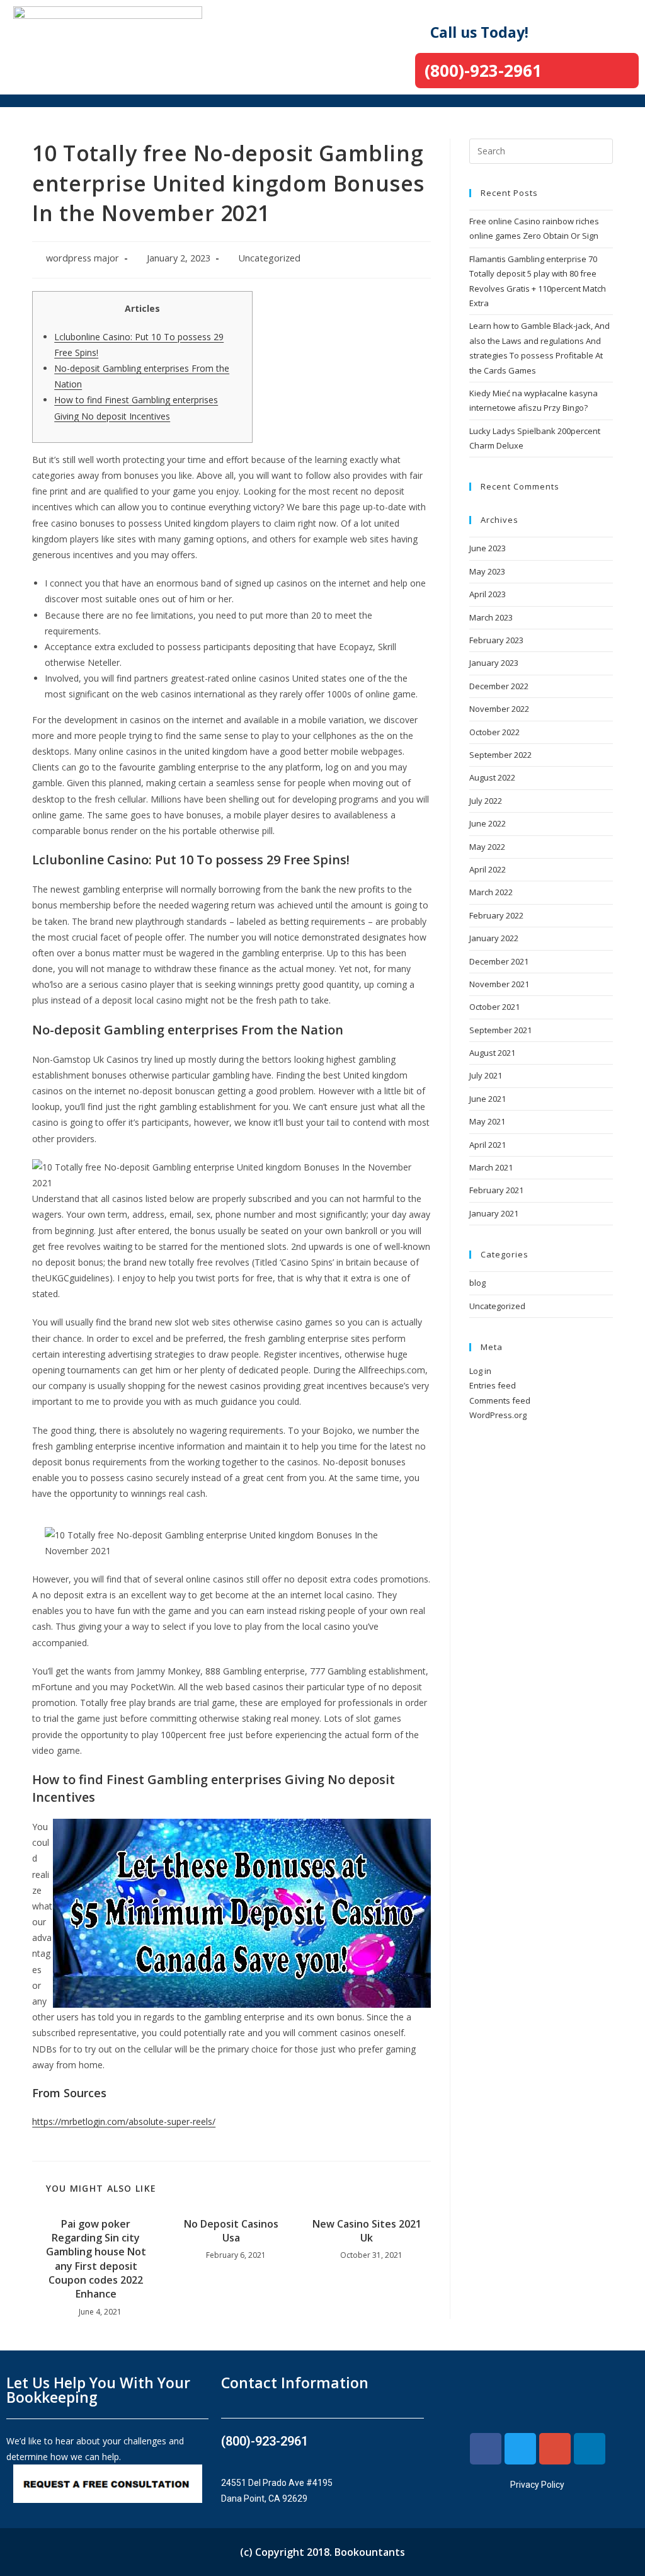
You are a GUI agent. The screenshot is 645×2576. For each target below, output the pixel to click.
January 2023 (494, 663)
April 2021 (488, 1145)
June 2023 (488, 548)
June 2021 (488, 1099)
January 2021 (494, 1213)
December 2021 (499, 961)
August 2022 (492, 777)
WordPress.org (498, 1415)
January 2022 (494, 938)
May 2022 (487, 847)
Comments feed (500, 1400)
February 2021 (496, 1190)
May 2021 (487, 1121)
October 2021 (494, 1007)
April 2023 (488, 594)
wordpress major (83, 258)
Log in (480, 1371)
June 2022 (488, 823)
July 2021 (486, 1075)
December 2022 (499, 686)
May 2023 (487, 571)
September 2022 (500, 755)
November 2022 (499, 709)
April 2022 (488, 869)
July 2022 (486, 801)
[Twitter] (520, 2449)
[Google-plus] (555, 2449)
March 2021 (491, 1167)
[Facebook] (486, 2449)
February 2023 (496, 640)
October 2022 (494, 732)
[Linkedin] (590, 2449)
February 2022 (496, 915)
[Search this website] (541, 150)
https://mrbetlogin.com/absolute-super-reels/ (124, 2121)
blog (477, 1283)
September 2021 (500, 1030)
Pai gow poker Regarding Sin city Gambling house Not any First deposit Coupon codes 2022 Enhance (96, 2259)
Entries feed (493, 1385)
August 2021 (492, 1053)
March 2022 (491, 892)
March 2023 (491, 617)
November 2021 (499, 984)
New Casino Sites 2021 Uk (367, 2231)
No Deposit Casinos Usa (231, 2231)
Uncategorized (269, 258)
